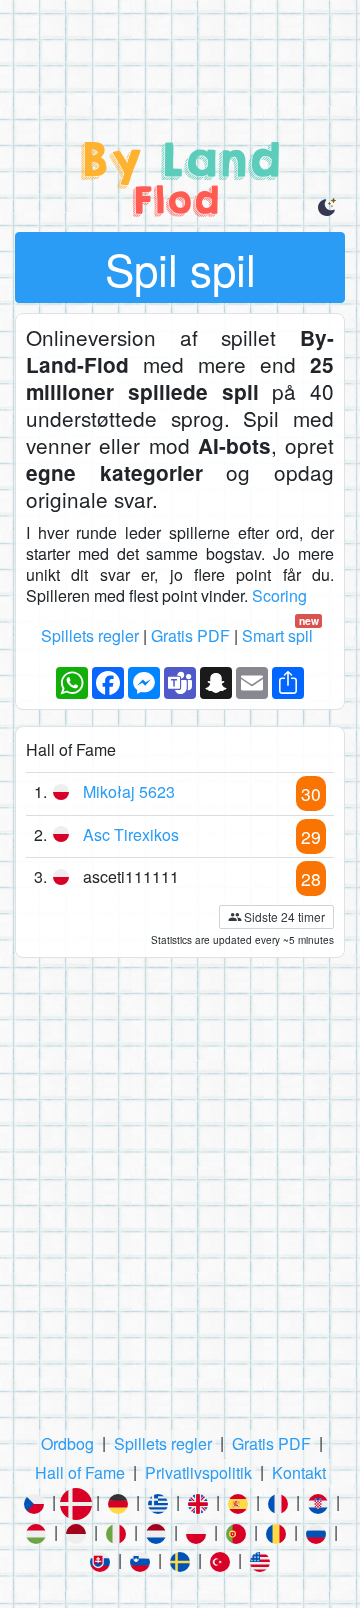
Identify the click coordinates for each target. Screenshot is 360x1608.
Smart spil (280, 636)
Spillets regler (90, 635)
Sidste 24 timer (284, 916)
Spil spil (180, 267)
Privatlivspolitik (198, 1472)
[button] (327, 206)
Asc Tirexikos (131, 834)
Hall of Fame (80, 1472)
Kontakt (299, 1472)
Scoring (279, 595)
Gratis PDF (190, 635)
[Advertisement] (180, 50)
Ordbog (67, 1443)
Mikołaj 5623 (129, 791)
